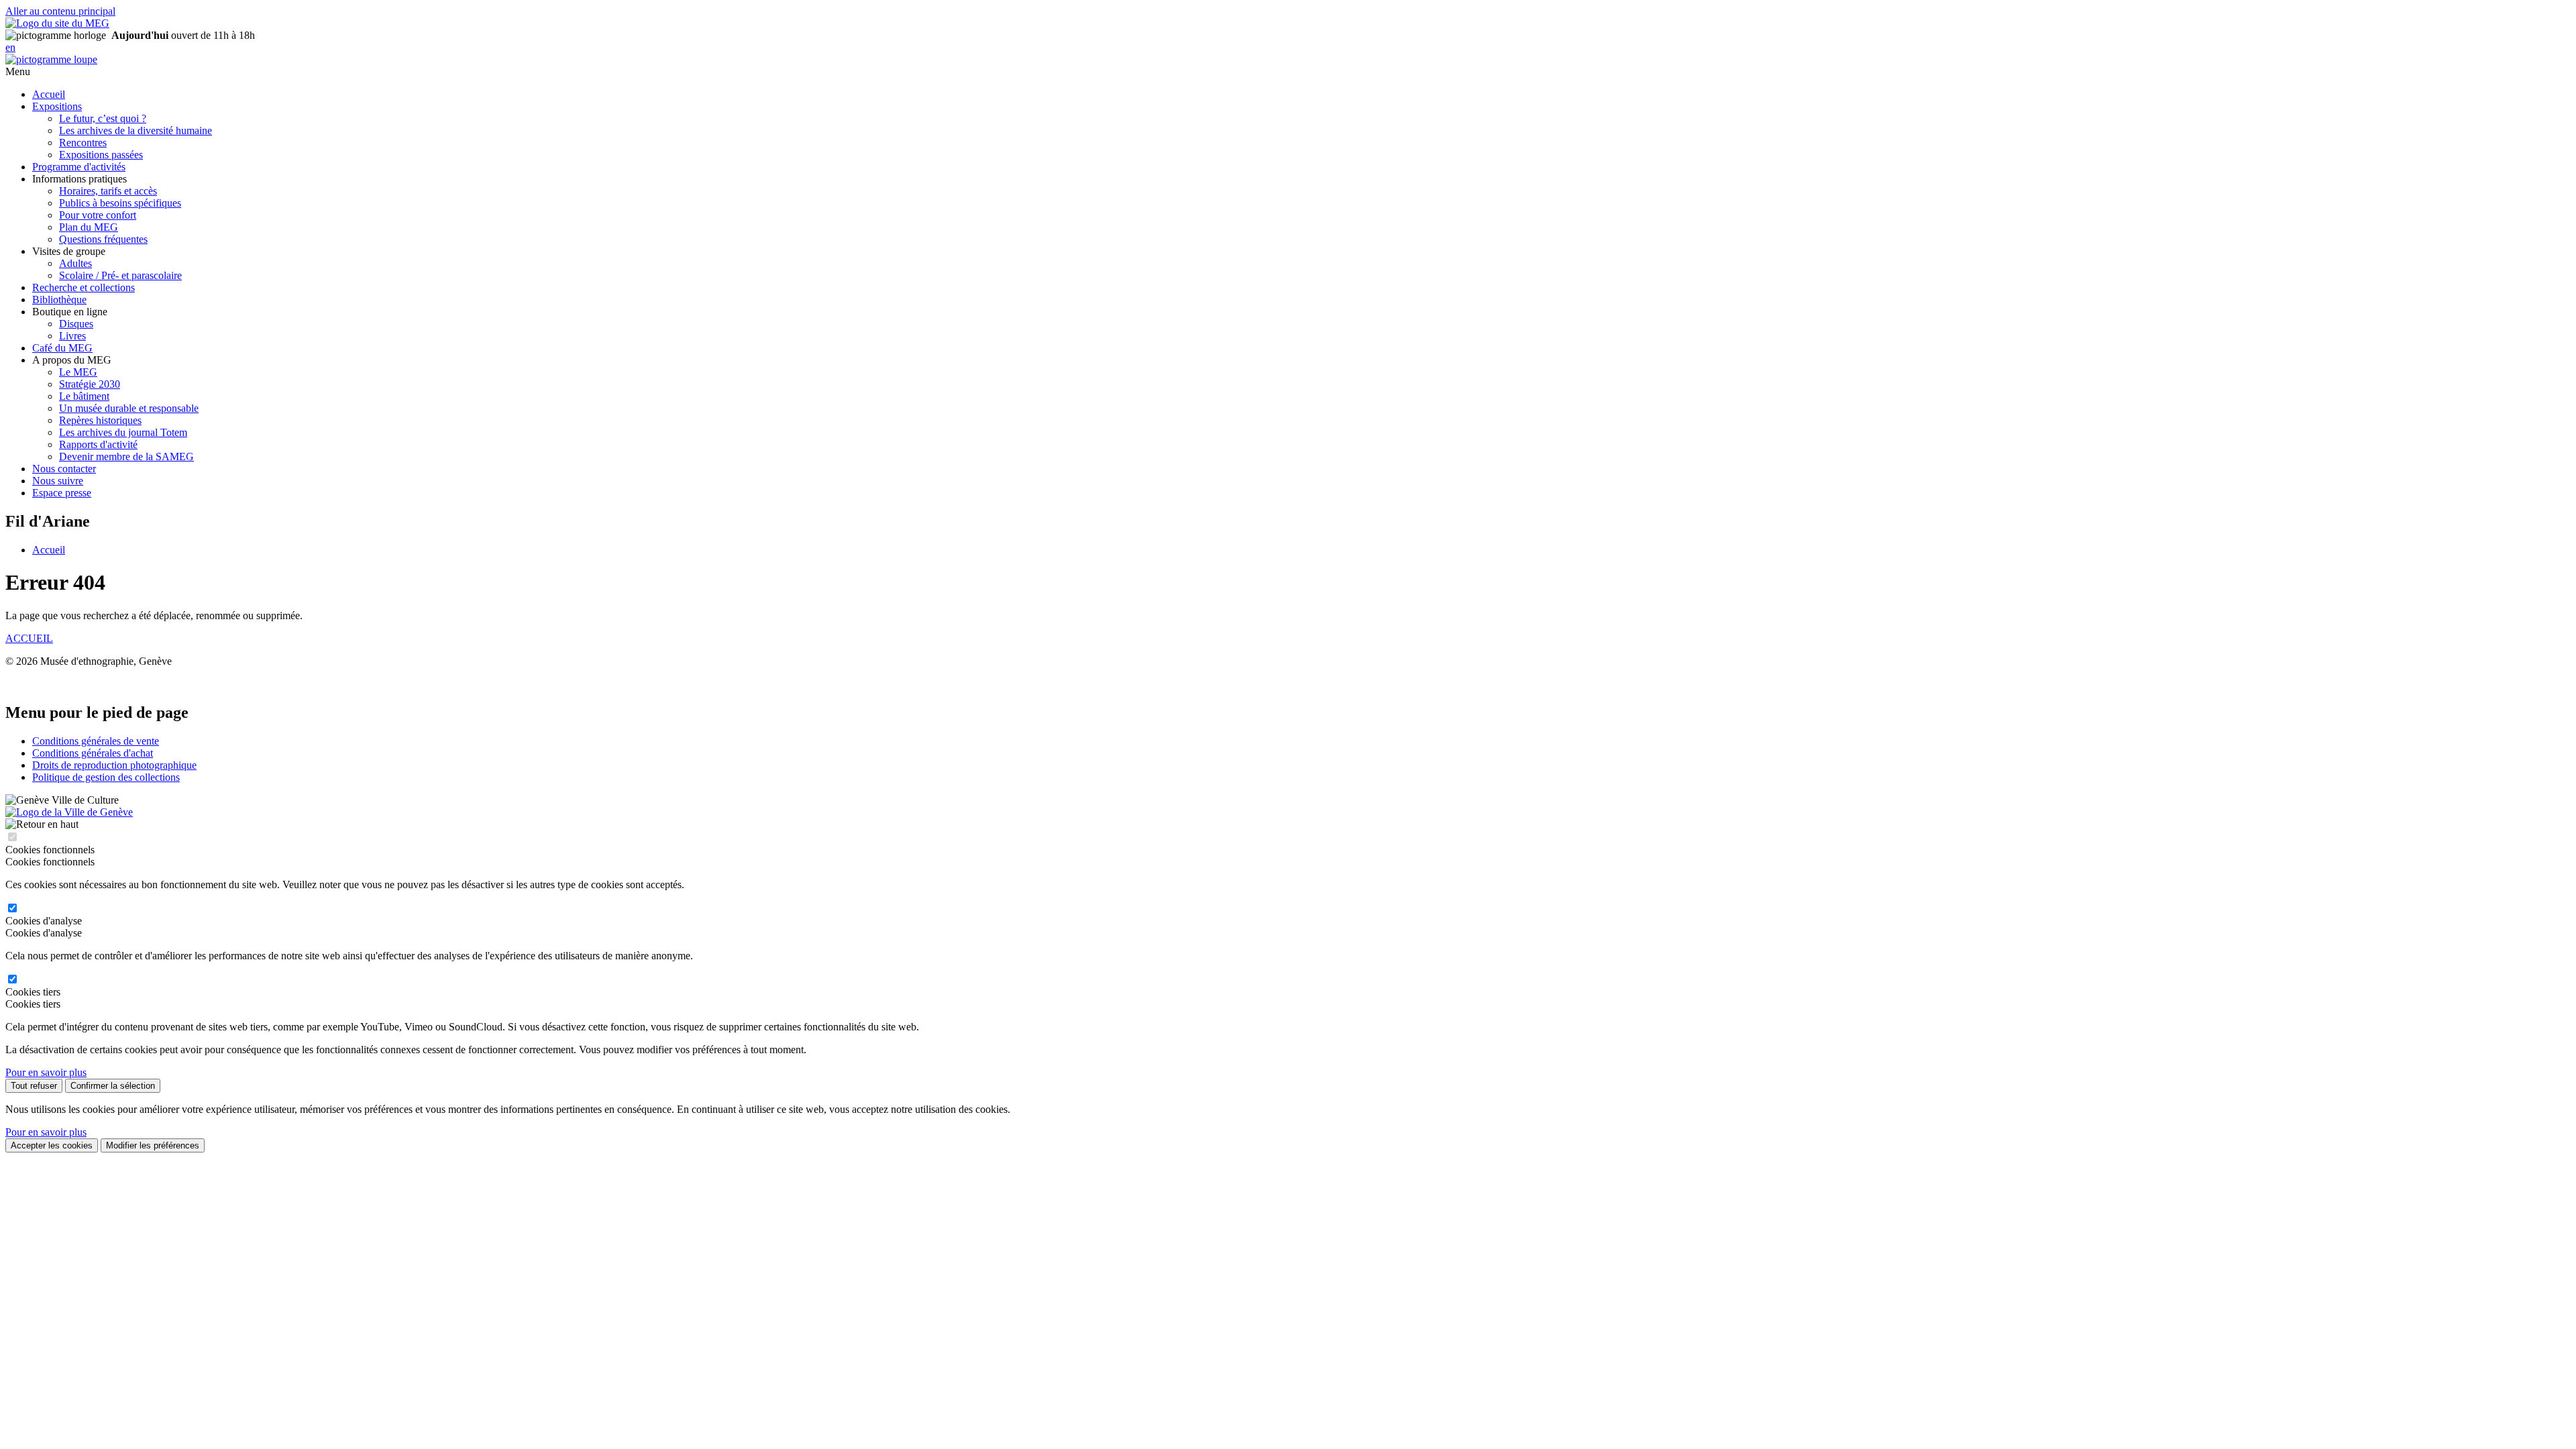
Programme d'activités (79, 167)
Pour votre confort (98, 215)
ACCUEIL (29, 638)
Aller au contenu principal (60, 11)
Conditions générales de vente (96, 741)
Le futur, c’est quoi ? (103, 118)
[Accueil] (57, 23)
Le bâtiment (84, 396)
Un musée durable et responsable (129, 408)
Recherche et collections (84, 287)
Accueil (49, 94)
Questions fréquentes (103, 239)
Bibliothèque (59, 300)
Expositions (57, 106)
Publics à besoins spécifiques (120, 203)
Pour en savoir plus (46, 1072)
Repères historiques (100, 420)
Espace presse (62, 493)
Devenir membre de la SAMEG (126, 457)
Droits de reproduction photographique (114, 765)
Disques (76, 324)
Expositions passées (101, 155)
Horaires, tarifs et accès (108, 191)
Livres (72, 336)
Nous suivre (58, 481)
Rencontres (83, 143)
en (10, 47)
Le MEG (78, 372)
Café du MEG (62, 348)
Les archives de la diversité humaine (136, 130)
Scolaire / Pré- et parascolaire (120, 275)
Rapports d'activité (98, 444)
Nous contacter (64, 469)
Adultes (75, 263)
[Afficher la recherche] (51, 59)
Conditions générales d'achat (93, 753)
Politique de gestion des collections (106, 777)
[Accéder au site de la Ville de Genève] (69, 812)
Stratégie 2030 (90, 384)
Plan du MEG (89, 227)
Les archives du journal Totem (123, 432)
